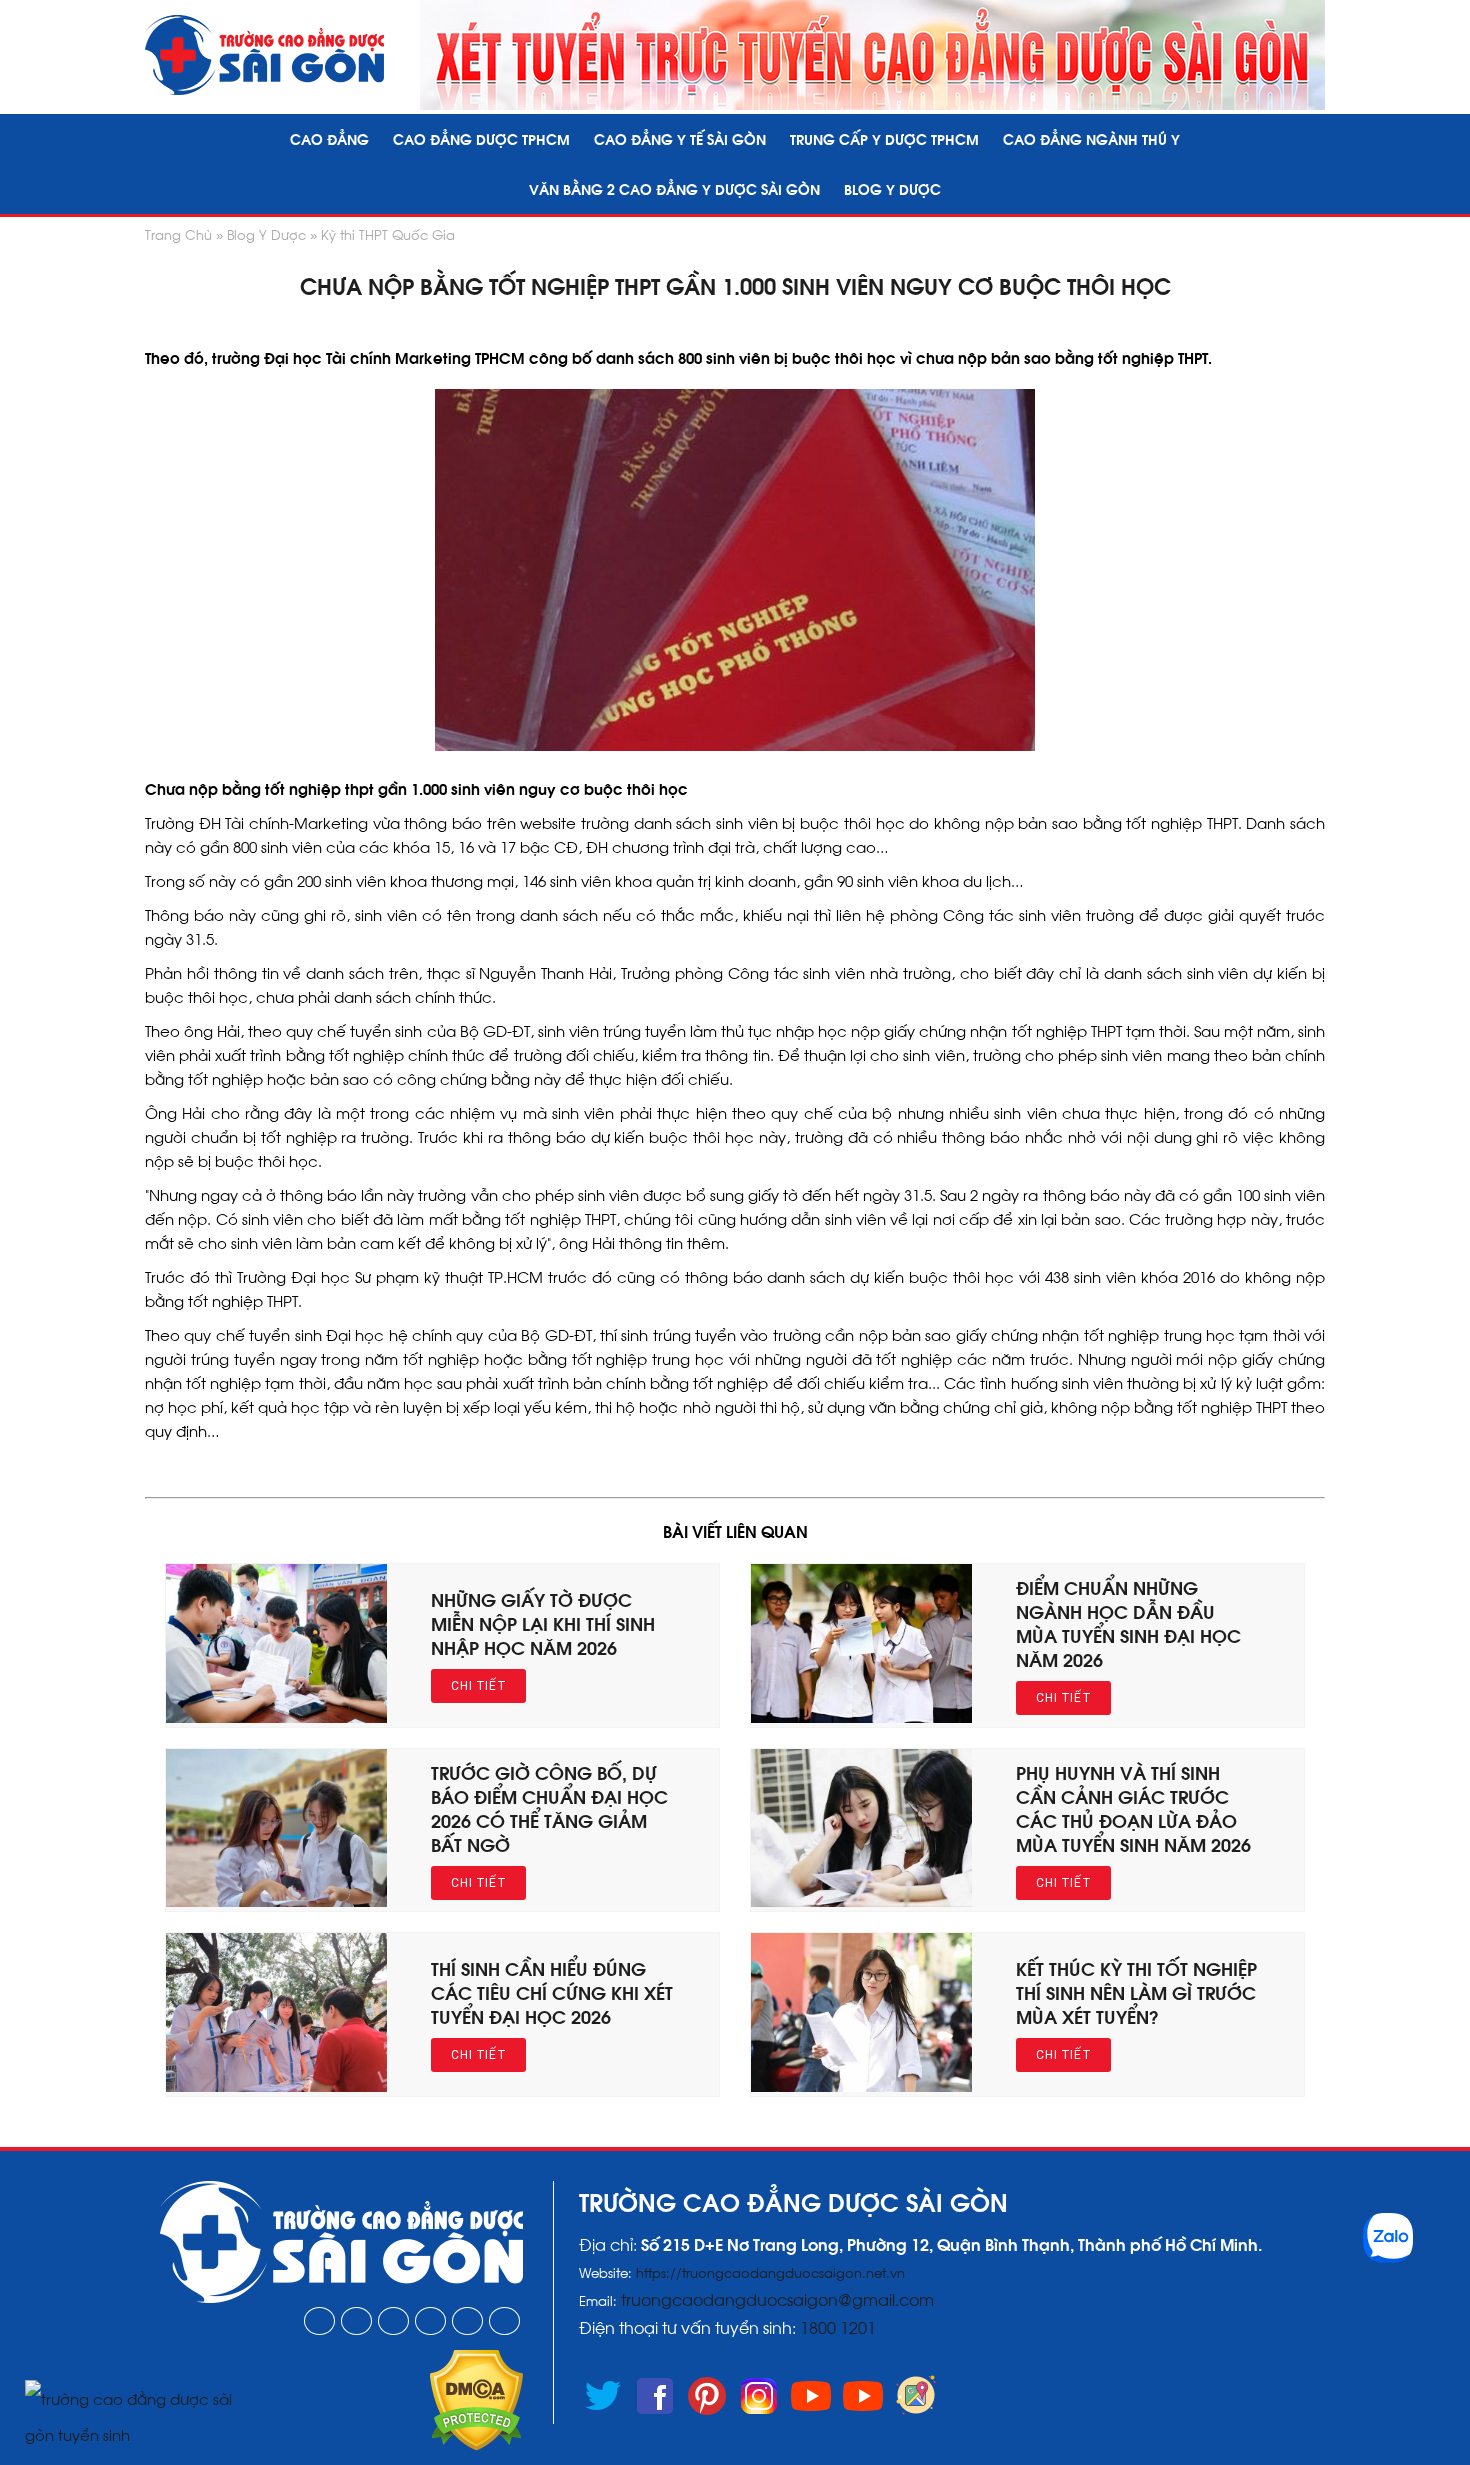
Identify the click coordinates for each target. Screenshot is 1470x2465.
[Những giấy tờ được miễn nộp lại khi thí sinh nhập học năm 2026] (276, 1716)
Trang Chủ (178, 233)
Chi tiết (478, 1686)
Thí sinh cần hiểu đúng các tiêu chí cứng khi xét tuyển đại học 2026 (552, 1991)
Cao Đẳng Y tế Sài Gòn (680, 138)
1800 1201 (840, 2326)
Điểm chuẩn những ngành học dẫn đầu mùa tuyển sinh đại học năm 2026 (1128, 1622)
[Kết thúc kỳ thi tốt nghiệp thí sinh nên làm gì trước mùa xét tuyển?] (861, 2085)
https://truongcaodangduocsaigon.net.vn (770, 2271)
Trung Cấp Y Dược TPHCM (884, 138)
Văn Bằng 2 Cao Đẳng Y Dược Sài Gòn (674, 188)
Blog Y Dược (892, 188)
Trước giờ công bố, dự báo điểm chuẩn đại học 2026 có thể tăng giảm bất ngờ (549, 1807)
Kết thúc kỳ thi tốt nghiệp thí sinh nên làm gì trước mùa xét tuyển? (1136, 1991)
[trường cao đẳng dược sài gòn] (264, 55)
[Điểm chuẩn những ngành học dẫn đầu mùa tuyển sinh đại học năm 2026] (861, 1716)
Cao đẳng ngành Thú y (1091, 138)
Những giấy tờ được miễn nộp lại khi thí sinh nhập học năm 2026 (543, 1622)
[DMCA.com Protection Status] (476, 2444)
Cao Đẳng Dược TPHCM (481, 138)
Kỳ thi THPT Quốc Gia (388, 233)
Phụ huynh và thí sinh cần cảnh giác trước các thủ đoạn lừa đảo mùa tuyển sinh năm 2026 (1133, 1807)
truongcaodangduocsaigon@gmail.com (777, 2298)
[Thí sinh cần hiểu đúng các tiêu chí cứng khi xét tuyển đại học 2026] (276, 2085)
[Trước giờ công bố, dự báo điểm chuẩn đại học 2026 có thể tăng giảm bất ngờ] (276, 1900)
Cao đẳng (329, 138)
